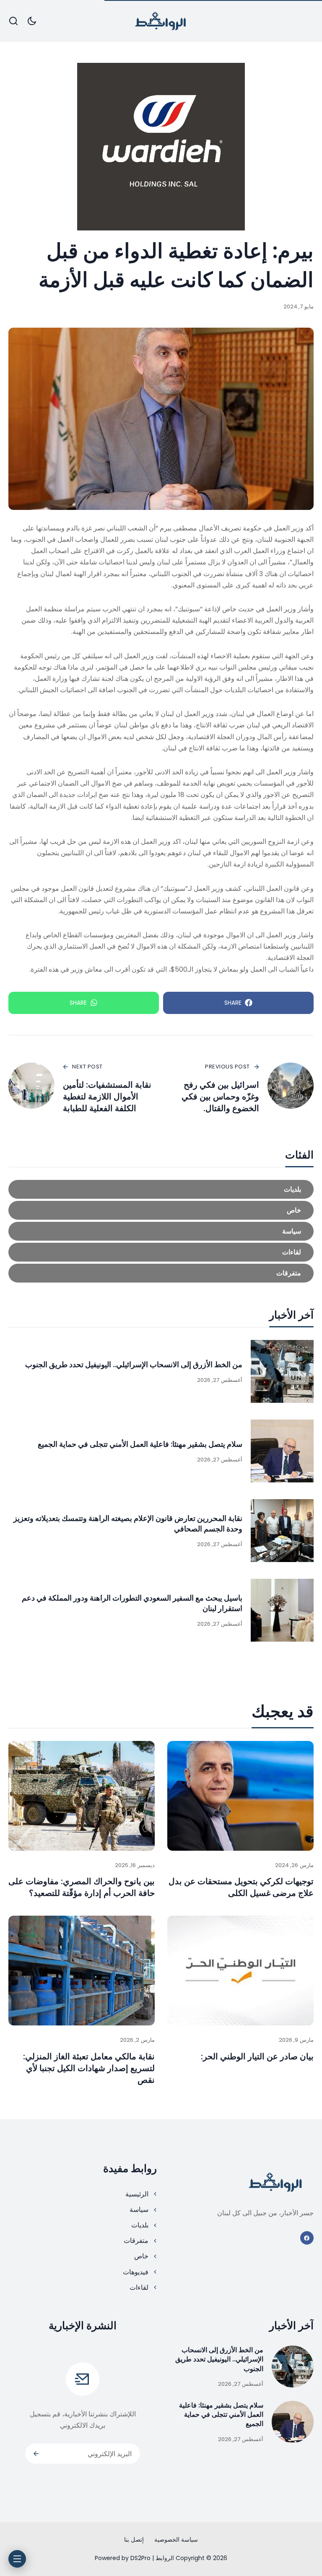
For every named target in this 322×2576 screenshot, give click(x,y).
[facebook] (307, 2238)
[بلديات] (161, 1189)
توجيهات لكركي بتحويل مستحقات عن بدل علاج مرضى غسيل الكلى (241, 1887)
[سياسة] (161, 1231)
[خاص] (161, 1210)
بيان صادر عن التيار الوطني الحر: (257, 2056)
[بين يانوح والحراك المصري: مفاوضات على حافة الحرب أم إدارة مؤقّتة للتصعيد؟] (82, 1796)
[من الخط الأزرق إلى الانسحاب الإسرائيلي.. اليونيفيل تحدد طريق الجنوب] (282, 1371)
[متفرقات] (161, 1273)
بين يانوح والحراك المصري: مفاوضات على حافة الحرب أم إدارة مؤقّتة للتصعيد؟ (82, 1887)
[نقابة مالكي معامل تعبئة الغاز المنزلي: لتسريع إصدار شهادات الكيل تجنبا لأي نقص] (82, 1971)
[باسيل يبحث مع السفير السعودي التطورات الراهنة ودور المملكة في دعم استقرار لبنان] (282, 1610)
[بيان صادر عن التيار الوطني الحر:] (240, 1971)
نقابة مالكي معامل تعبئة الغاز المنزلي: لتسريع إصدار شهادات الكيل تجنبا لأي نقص (89, 2068)
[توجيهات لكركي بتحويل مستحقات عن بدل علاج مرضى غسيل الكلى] (240, 1796)
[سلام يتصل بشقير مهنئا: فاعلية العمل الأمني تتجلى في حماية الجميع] (282, 1451)
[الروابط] (161, 21)
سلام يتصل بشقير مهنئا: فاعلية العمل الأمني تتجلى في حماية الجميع (140, 1444)
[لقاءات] (161, 1252)
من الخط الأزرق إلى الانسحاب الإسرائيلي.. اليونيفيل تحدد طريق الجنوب (134, 1364)
